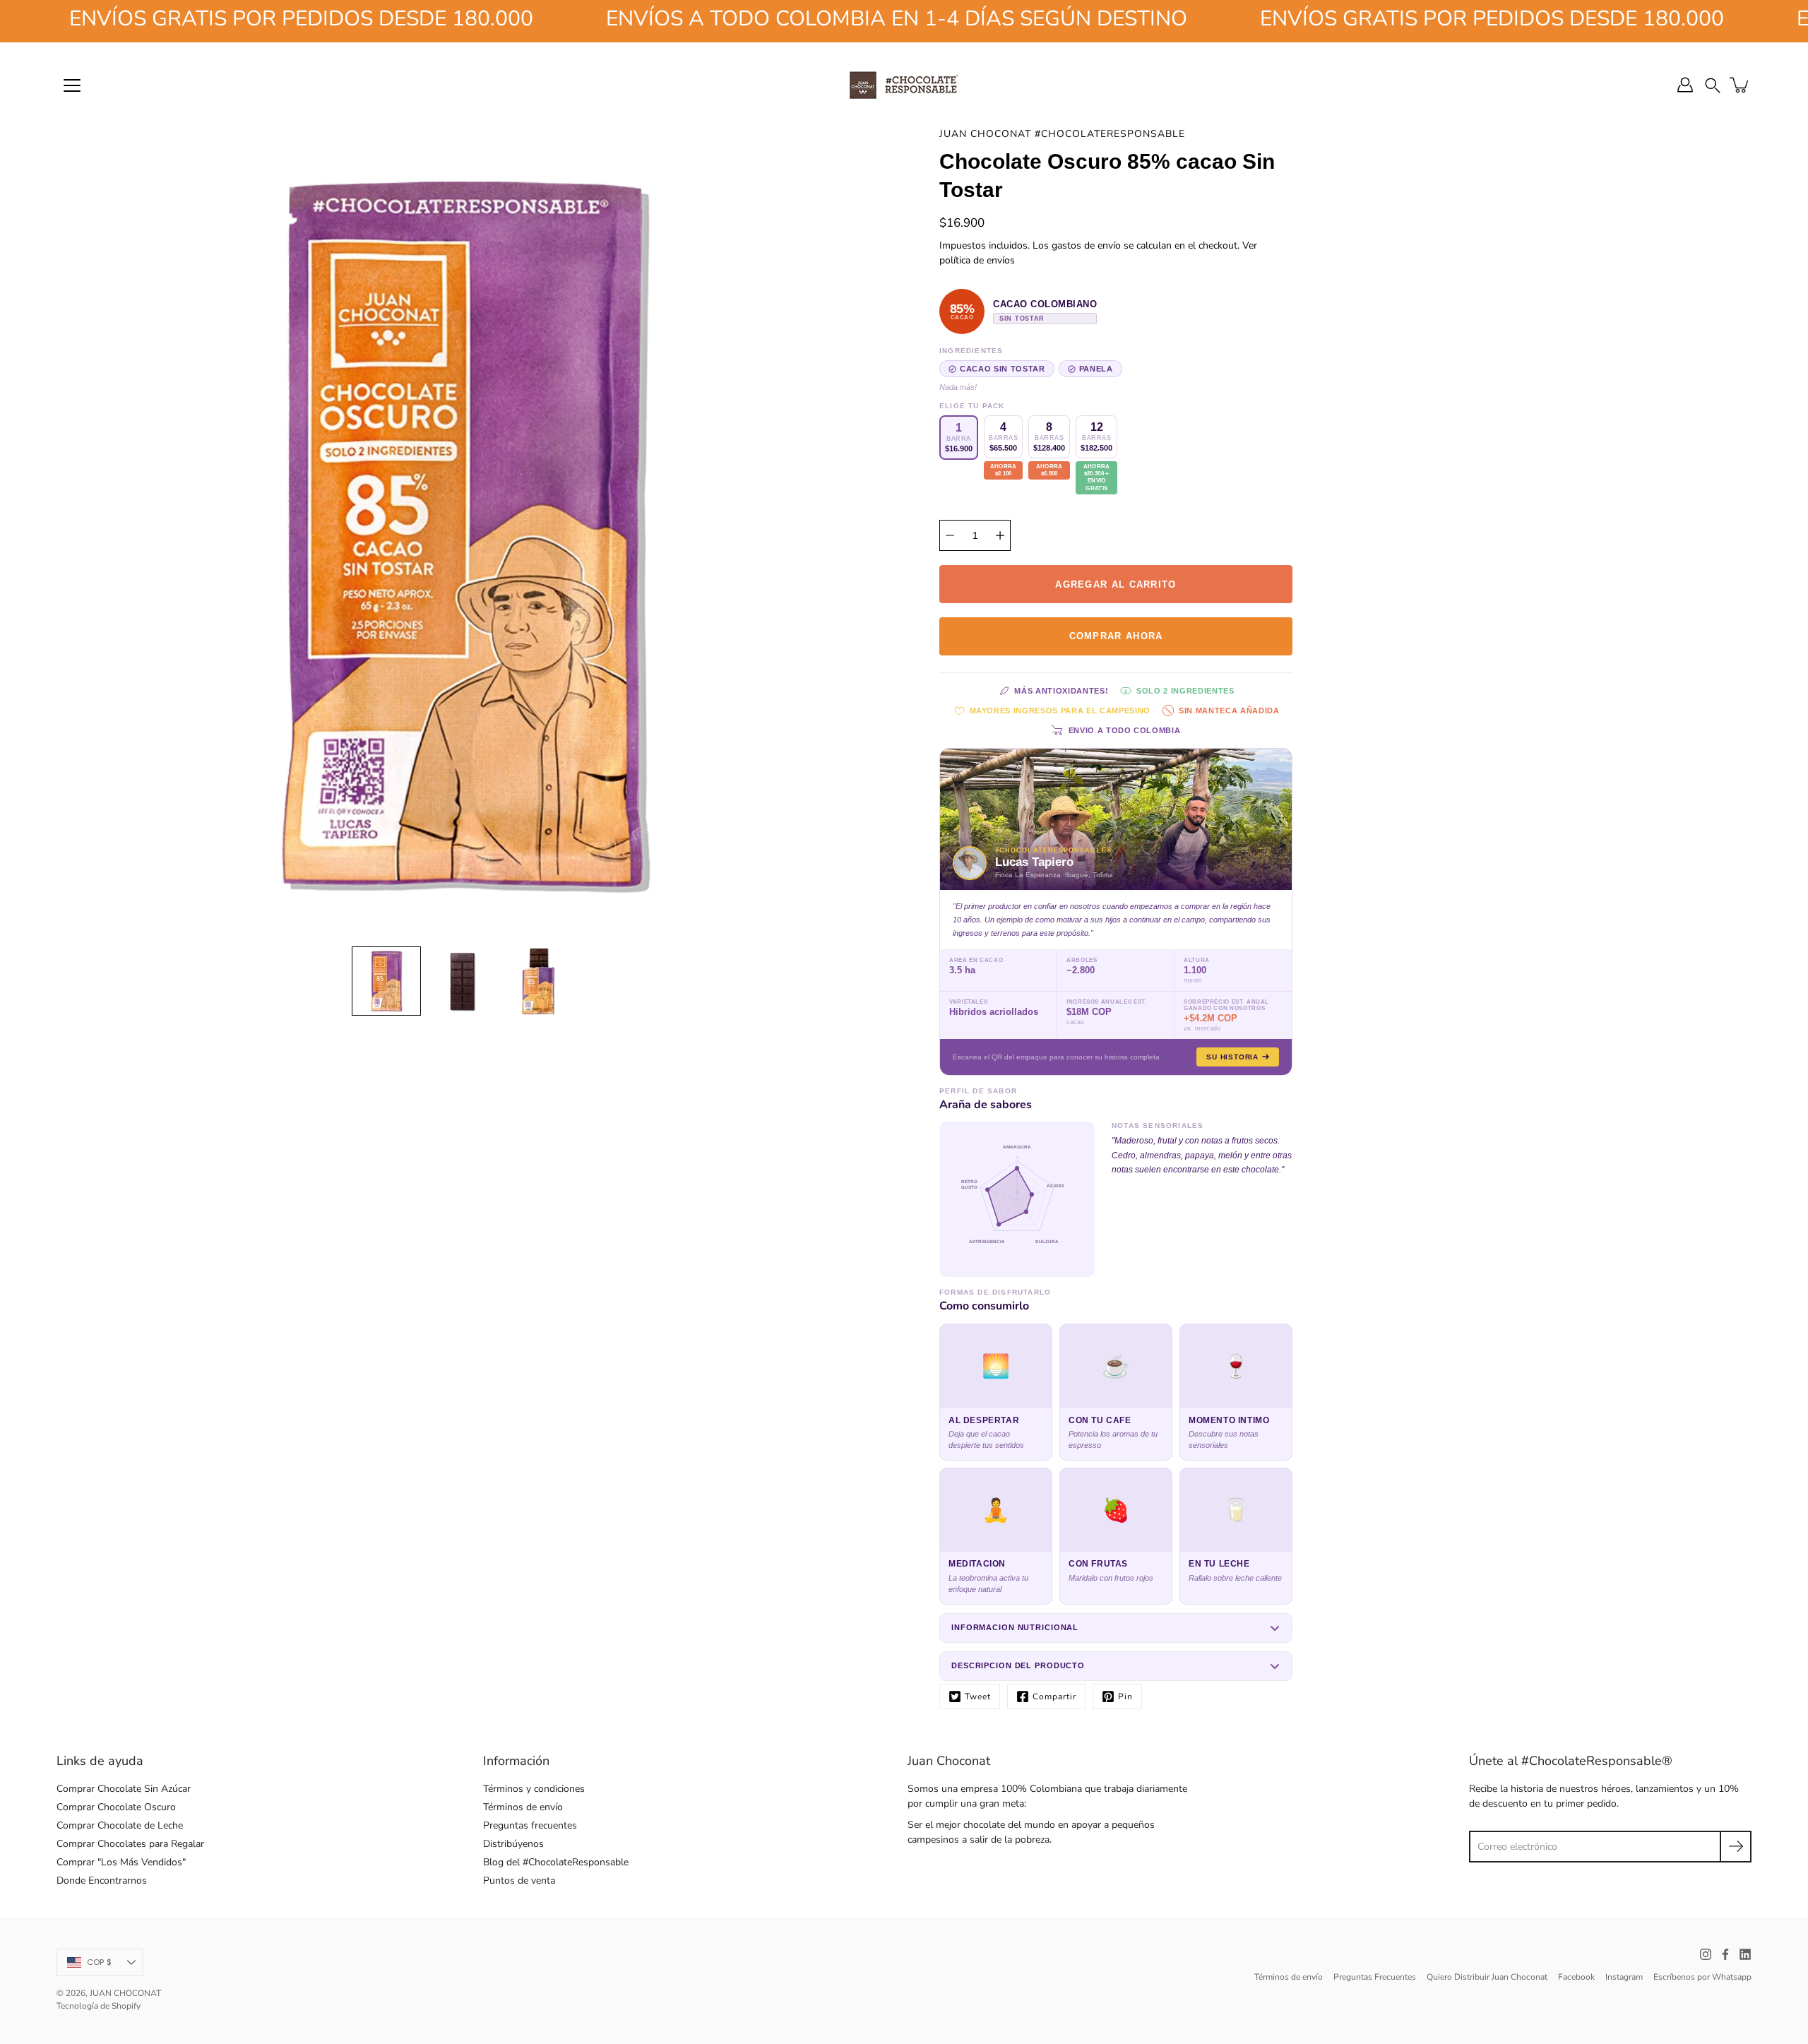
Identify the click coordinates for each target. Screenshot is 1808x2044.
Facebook (1576, 1977)
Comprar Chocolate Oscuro (116, 1807)
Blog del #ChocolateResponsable (556, 1862)
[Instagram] (1706, 1954)
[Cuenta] (1685, 85)
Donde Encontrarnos (102, 1880)
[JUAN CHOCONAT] (904, 85)
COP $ (99, 1962)
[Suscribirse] (1736, 1847)
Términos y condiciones (534, 1789)
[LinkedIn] (1745, 1954)
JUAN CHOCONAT (125, 1993)
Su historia (1232, 1057)
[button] (1713, 84)
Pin (1125, 1697)
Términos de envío (523, 1807)
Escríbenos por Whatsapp (1702, 1977)
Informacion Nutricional (1015, 1627)
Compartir (1054, 1697)
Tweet (978, 1697)
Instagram (1624, 1977)
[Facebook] (1725, 1954)
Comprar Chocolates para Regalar (130, 1844)
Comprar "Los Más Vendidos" (121, 1862)
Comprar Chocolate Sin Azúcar (124, 1789)
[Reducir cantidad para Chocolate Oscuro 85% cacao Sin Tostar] (950, 535)
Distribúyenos (513, 1844)
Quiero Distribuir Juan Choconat (1487, 1977)
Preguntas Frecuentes (1375, 1977)
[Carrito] (1740, 85)
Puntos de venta (519, 1880)
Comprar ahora (1116, 636)
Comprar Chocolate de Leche (120, 1825)
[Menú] (72, 85)
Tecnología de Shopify (99, 2006)
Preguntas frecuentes (530, 1825)
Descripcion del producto (1018, 1665)
